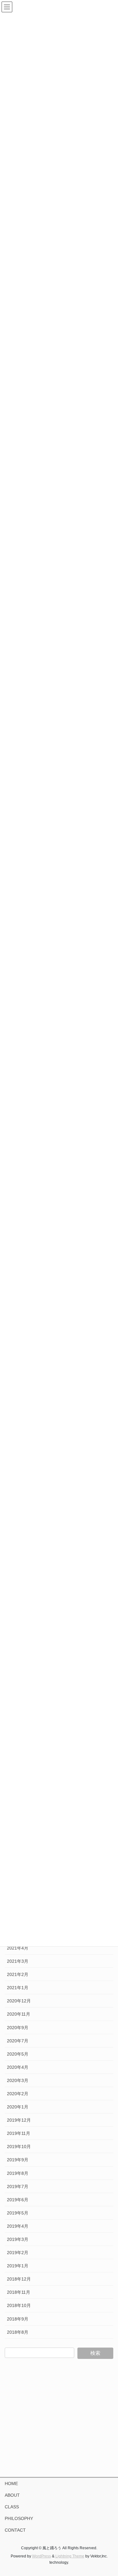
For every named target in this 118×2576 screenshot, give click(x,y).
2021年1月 (18, 1988)
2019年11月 (19, 2133)
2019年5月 (18, 2213)
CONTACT (15, 2530)
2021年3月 (18, 1961)
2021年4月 (18, 1948)
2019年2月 (18, 2253)
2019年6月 (18, 2200)
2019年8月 (18, 2173)
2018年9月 (18, 2319)
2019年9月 (18, 2160)
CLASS (12, 2507)
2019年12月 (19, 2120)
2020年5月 (18, 2054)
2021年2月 (18, 1974)
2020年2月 (18, 2094)
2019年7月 (18, 2186)
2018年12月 (19, 2279)
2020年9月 (18, 2028)
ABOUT (12, 2495)
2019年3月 (18, 2239)
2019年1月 (18, 2266)
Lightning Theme (70, 2556)
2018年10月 (19, 2305)
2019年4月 (18, 2226)
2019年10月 (19, 2147)
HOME (11, 2483)
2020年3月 (18, 2080)
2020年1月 (18, 2107)
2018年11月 (19, 2292)
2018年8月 (18, 2332)
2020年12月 (19, 2001)
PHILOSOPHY (19, 2518)
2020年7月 (18, 2041)
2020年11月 (19, 2014)
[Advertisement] (59, 2418)
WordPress (42, 2556)
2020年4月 (18, 2067)
